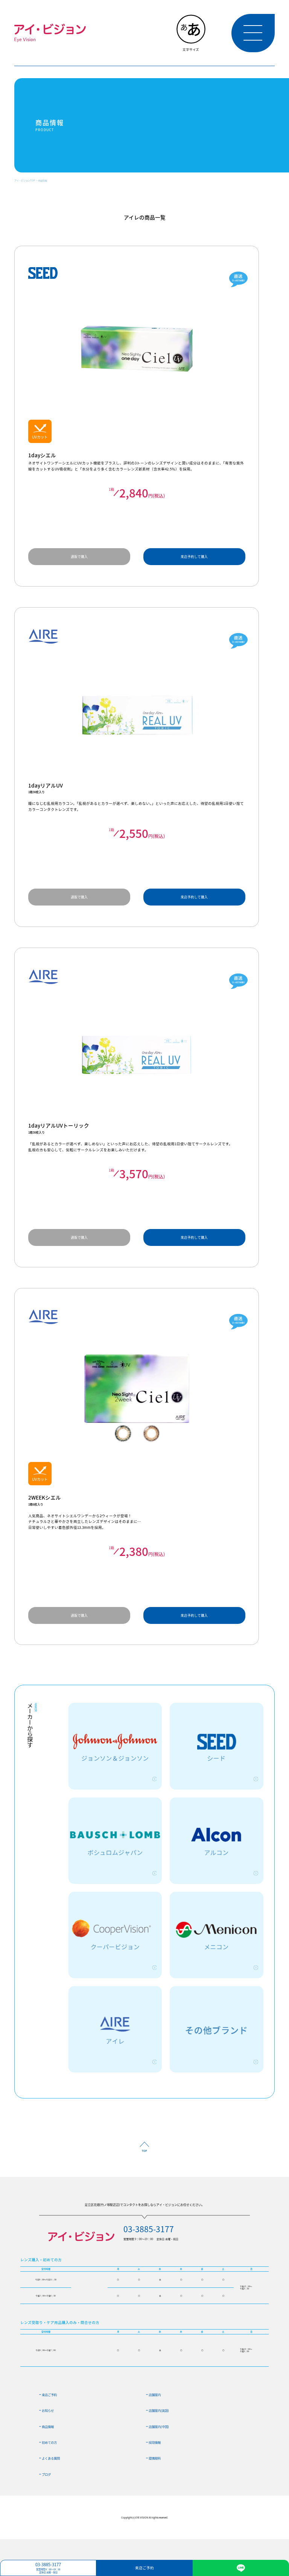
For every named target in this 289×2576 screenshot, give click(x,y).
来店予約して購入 (194, 557)
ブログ (46, 2474)
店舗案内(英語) (159, 2410)
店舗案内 (155, 2395)
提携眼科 (155, 2458)
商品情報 (43, 181)
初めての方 (49, 2442)
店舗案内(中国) (159, 2426)
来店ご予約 (49, 2395)
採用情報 (155, 2442)
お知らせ (48, 2410)
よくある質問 (51, 2458)
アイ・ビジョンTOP (25, 181)
